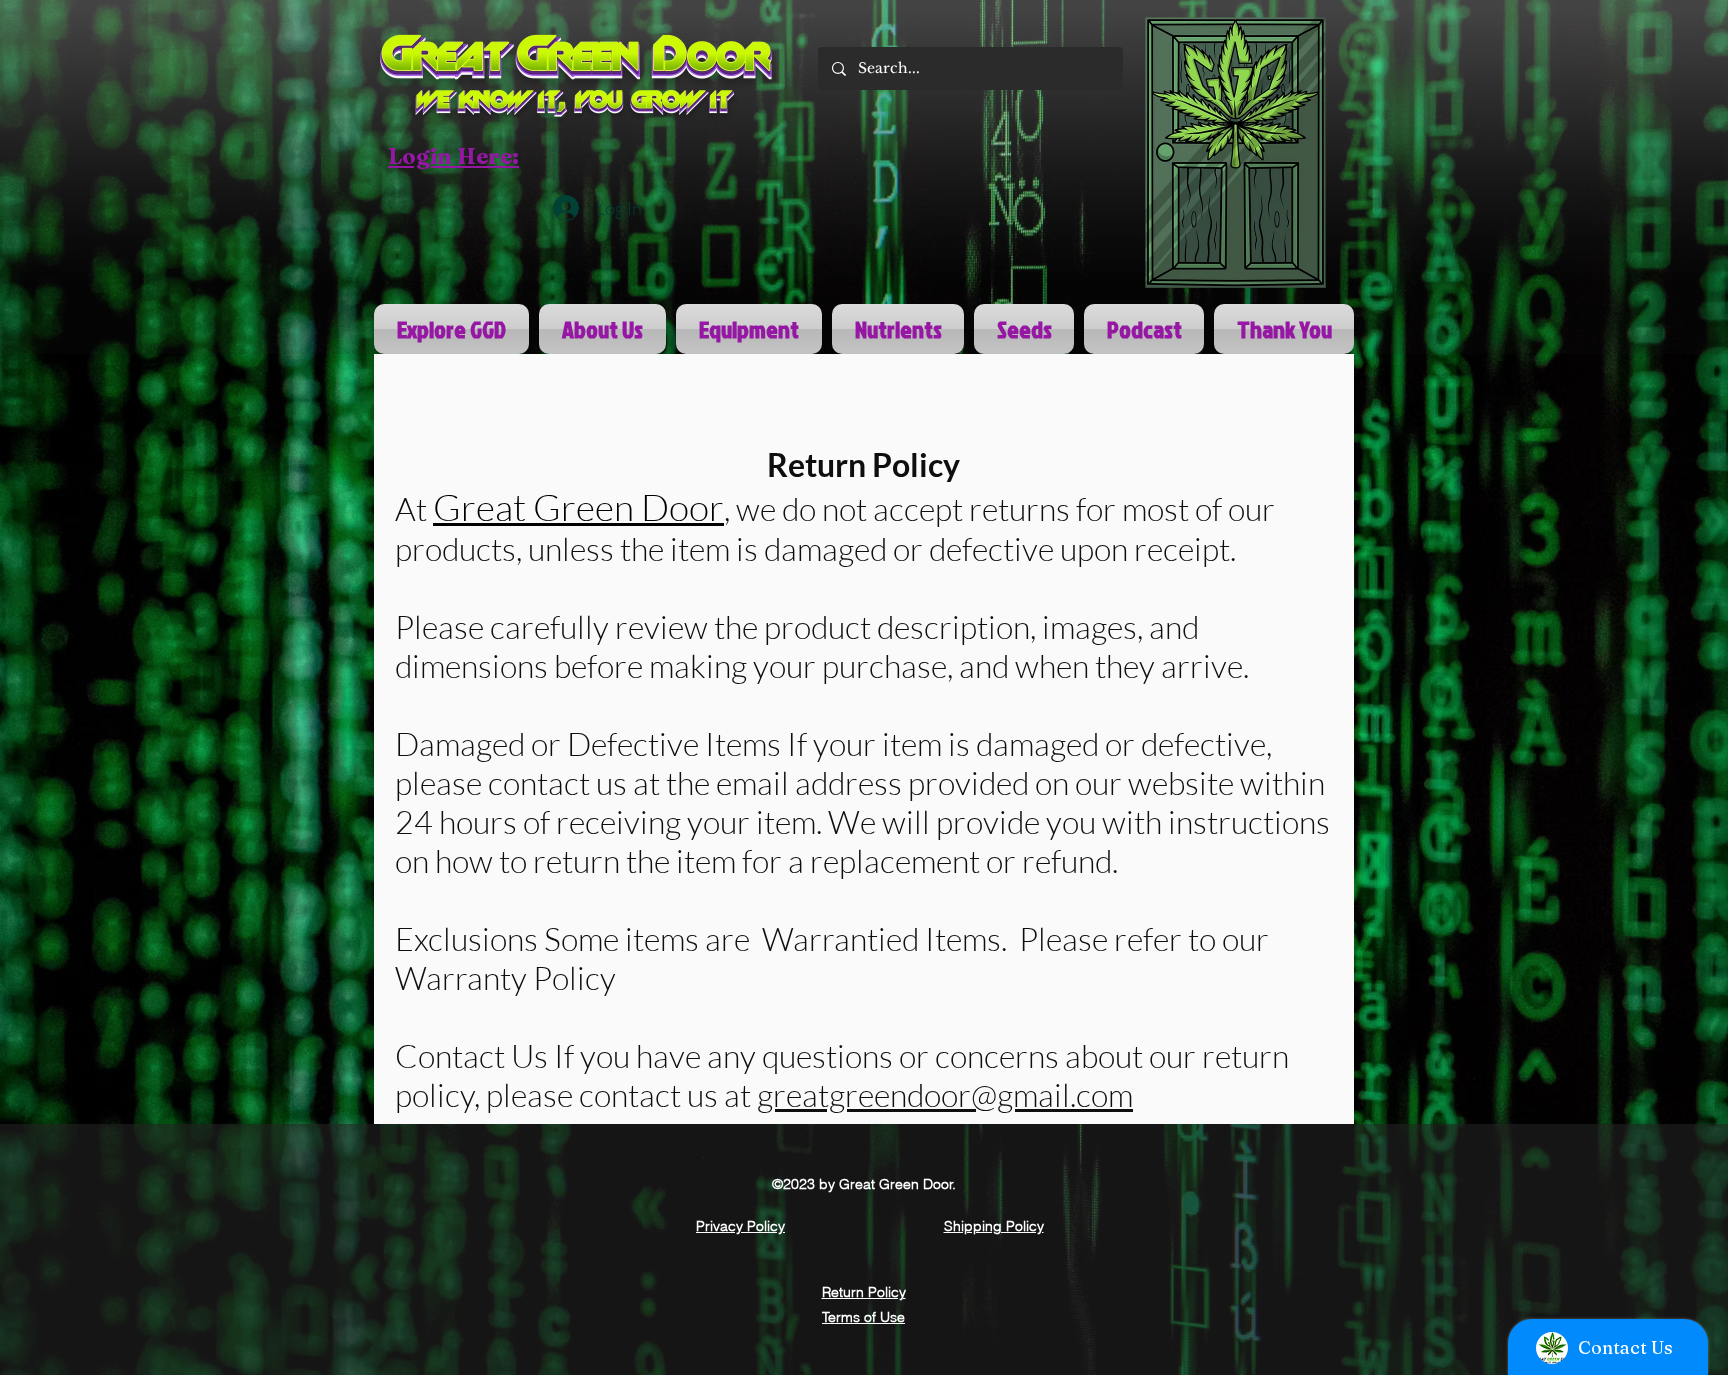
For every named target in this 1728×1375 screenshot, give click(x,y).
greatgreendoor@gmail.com (945, 1094)
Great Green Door (578, 506)
